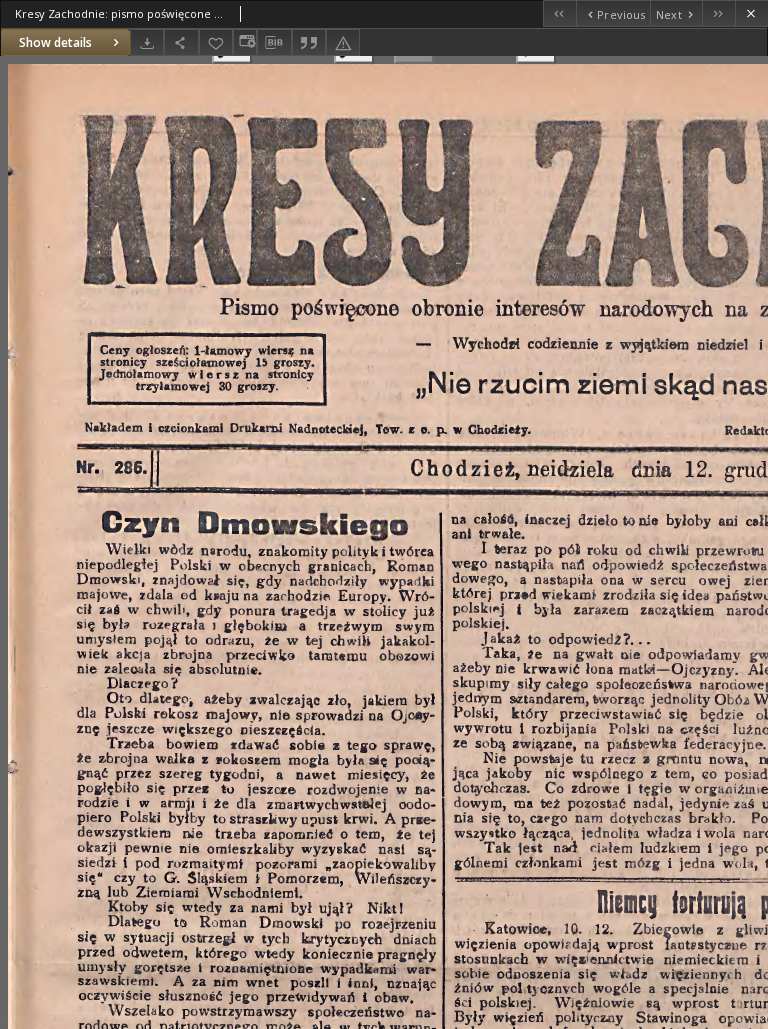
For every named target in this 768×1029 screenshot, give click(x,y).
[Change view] (245, 42)
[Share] (181, 42)
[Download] (147, 42)
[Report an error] (343, 42)
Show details (55, 42)
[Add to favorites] (216, 42)
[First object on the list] (559, 13)
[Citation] (309, 42)
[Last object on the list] (718, 13)
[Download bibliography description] (274, 43)
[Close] (751, 13)
